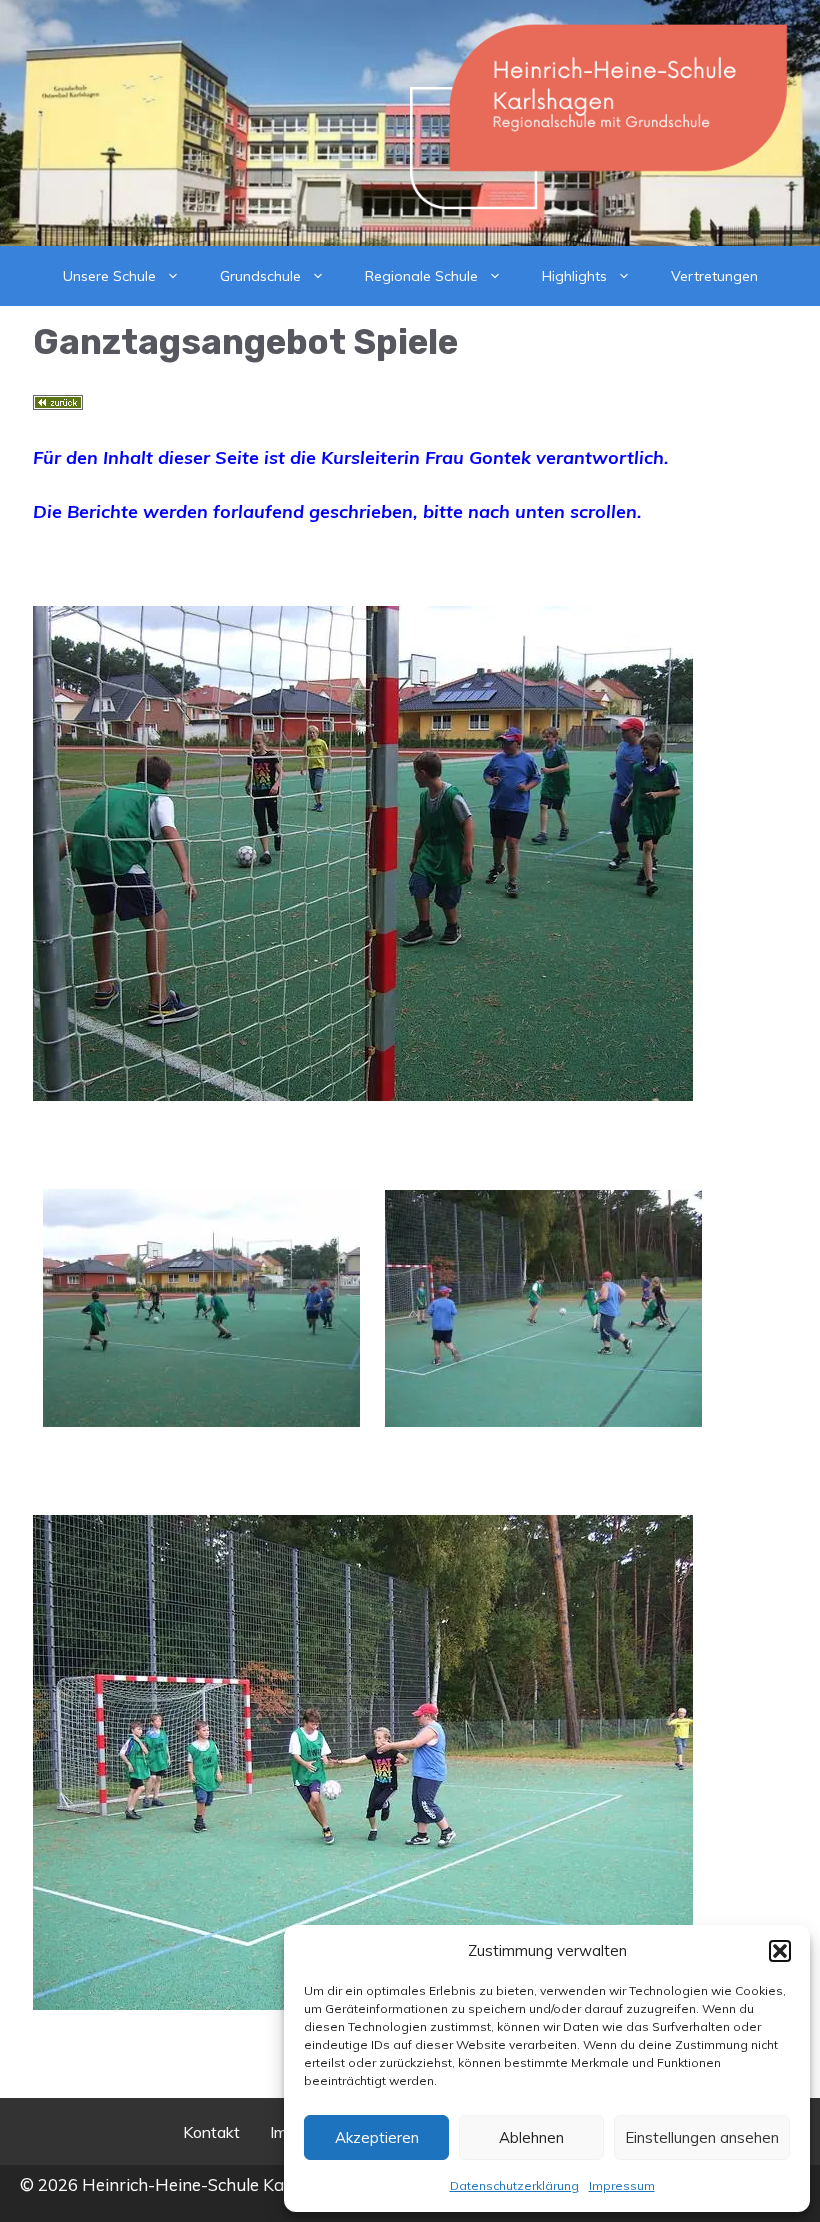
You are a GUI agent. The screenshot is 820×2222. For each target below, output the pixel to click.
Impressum (622, 2185)
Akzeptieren (377, 2137)
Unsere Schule (109, 276)
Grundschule (260, 276)
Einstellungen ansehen (702, 2137)
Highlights (574, 276)
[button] (780, 1951)
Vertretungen (714, 276)
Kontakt (211, 2132)
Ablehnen (531, 2137)
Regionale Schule (421, 276)
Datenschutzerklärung (514, 2185)
